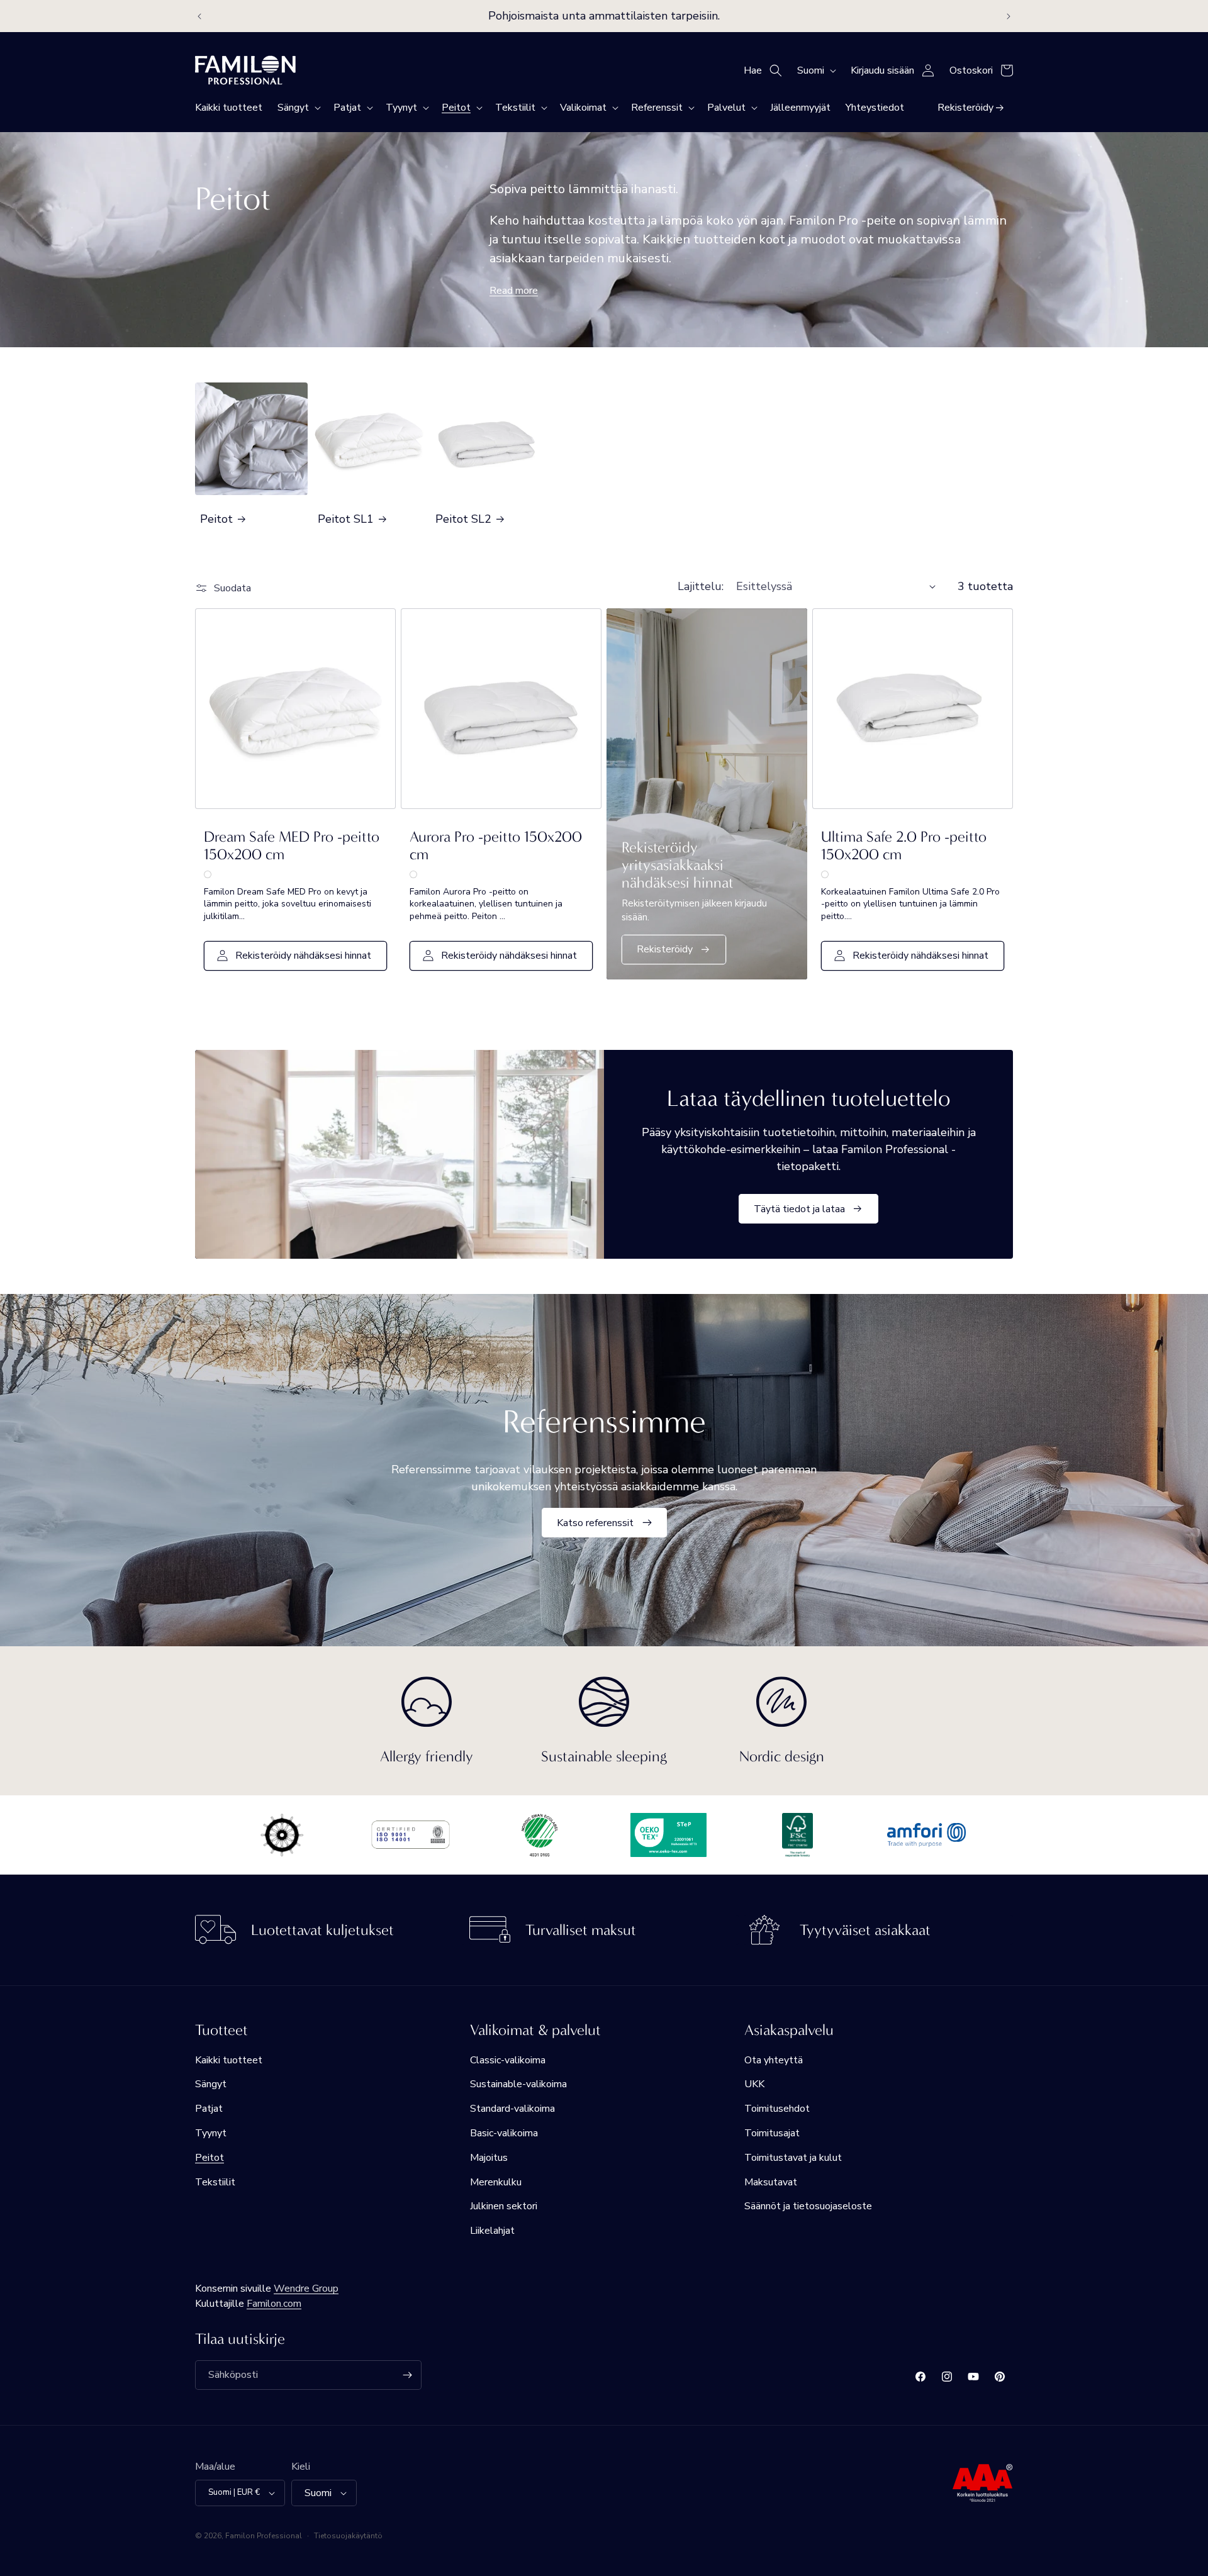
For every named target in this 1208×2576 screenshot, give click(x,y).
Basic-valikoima (504, 2133)
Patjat (209, 2109)
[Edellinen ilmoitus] (199, 16)
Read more (514, 291)
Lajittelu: (701, 586)
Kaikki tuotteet (229, 2060)
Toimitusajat (772, 2133)
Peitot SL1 (346, 519)
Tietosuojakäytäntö (348, 2536)
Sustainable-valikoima (518, 2084)
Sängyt (211, 2084)
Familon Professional (264, 2536)
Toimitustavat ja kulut (793, 2158)
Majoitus (489, 2158)
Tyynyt (211, 2133)
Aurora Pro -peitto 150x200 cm (496, 845)
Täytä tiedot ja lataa (799, 1208)
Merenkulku (496, 2182)
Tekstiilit (215, 2182)
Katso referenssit (595, 1522)
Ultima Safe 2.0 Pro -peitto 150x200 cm (904, 845)
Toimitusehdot (777, 2109)
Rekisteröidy (665, 949)
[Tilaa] (407, 2375)
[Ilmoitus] (1009, 16)
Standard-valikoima (512, 2109)
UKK (754, 2084)
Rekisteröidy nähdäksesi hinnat (303, 956)
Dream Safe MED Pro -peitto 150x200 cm (292, 845)
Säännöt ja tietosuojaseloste (808, 2206)
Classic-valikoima (508, 2060)
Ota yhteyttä (774, 2060)
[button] (298, 108)
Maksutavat (771, 2182)
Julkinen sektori (504, 2206)
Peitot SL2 (463, 519)
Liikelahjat (492, 2231)
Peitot (216, 519)
